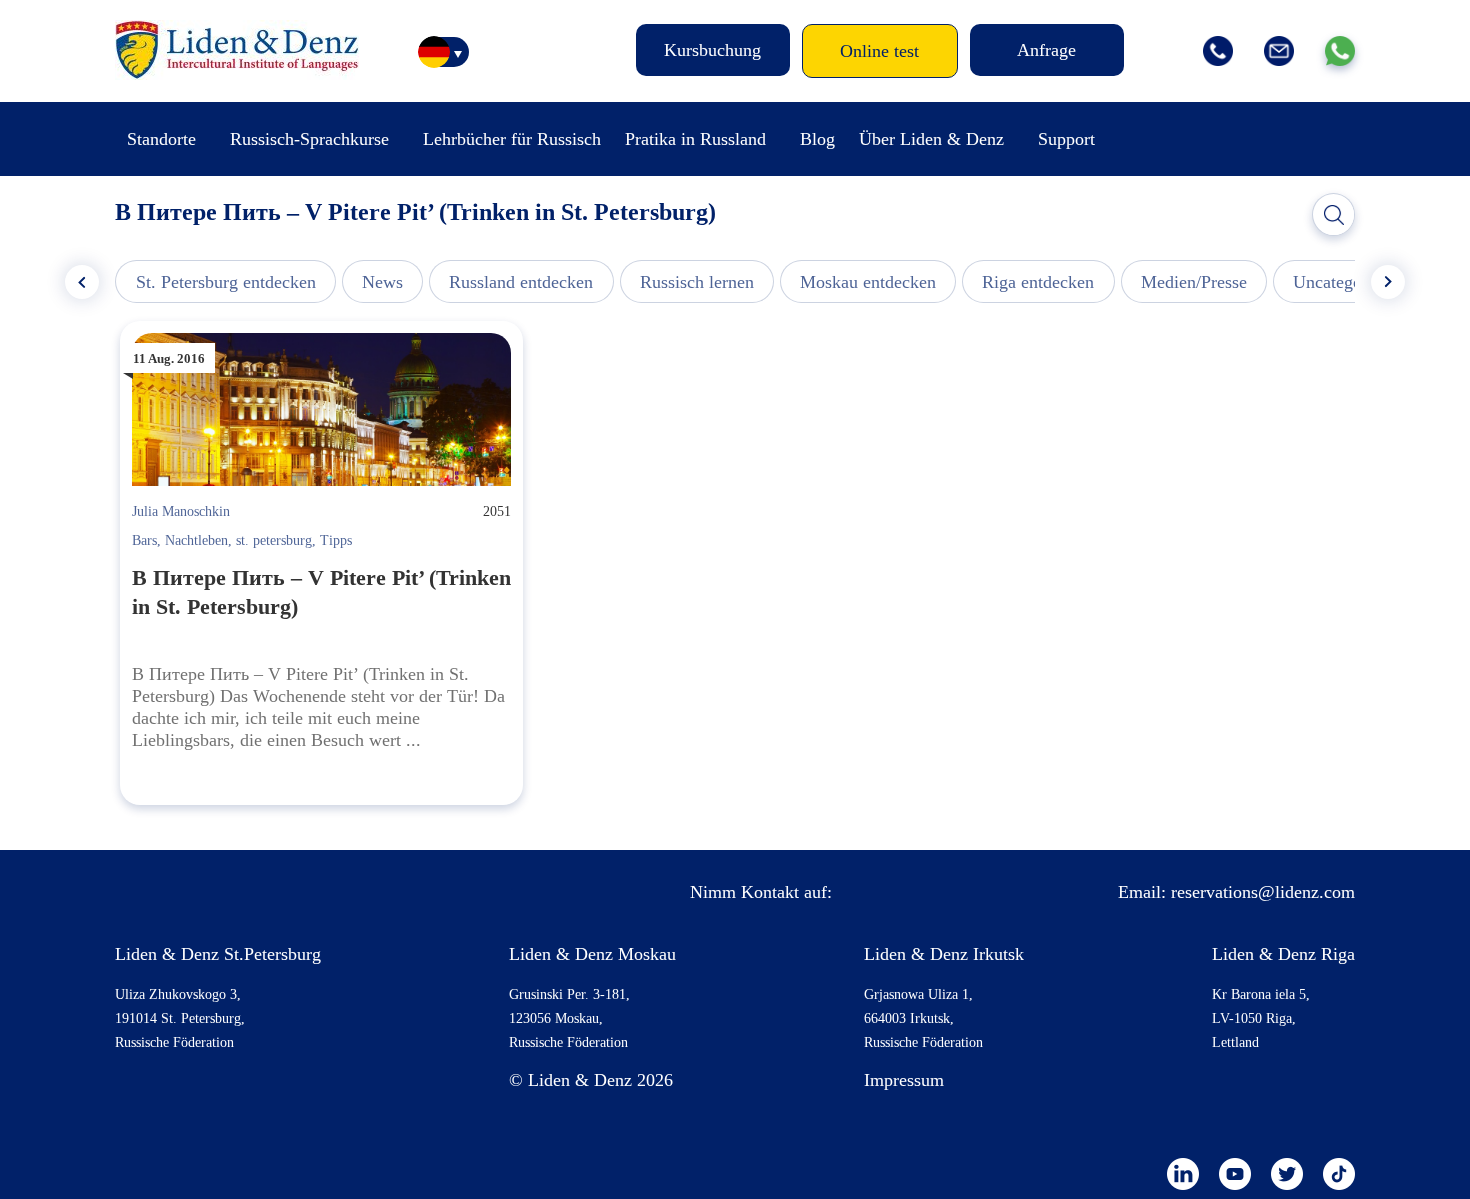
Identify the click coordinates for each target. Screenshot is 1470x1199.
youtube (1235, 1174)
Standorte (161, 139)
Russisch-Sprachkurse (309, 139)
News (382, 282)
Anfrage (1046, 50)
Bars (144, 540)
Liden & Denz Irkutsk (944, 954)
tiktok (1339, 1174)
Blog (817, 139)
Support (1066, 139)
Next (1388, 282)
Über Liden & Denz (931, 139)
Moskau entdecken (868, 282)
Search (1334, 215)
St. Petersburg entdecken (226, 282)
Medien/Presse (1194, 282)
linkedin (1183, 1174)
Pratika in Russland (695, 139)
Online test (879, 51)
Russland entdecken (521, 282)
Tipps (336, 540)
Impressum (904, 1080)
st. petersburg (274, 540)
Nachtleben (196, 540)
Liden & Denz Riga (1283, 954)
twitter (1287, 1174)
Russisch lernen (697, 282)
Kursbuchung (712, 50)
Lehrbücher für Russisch (512, 139)
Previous (82, 282)
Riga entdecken (1038, 282)
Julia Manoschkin (181, 511)
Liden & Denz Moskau (592, 954)
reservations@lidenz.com (1263, 892)
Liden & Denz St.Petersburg (218, 954)
